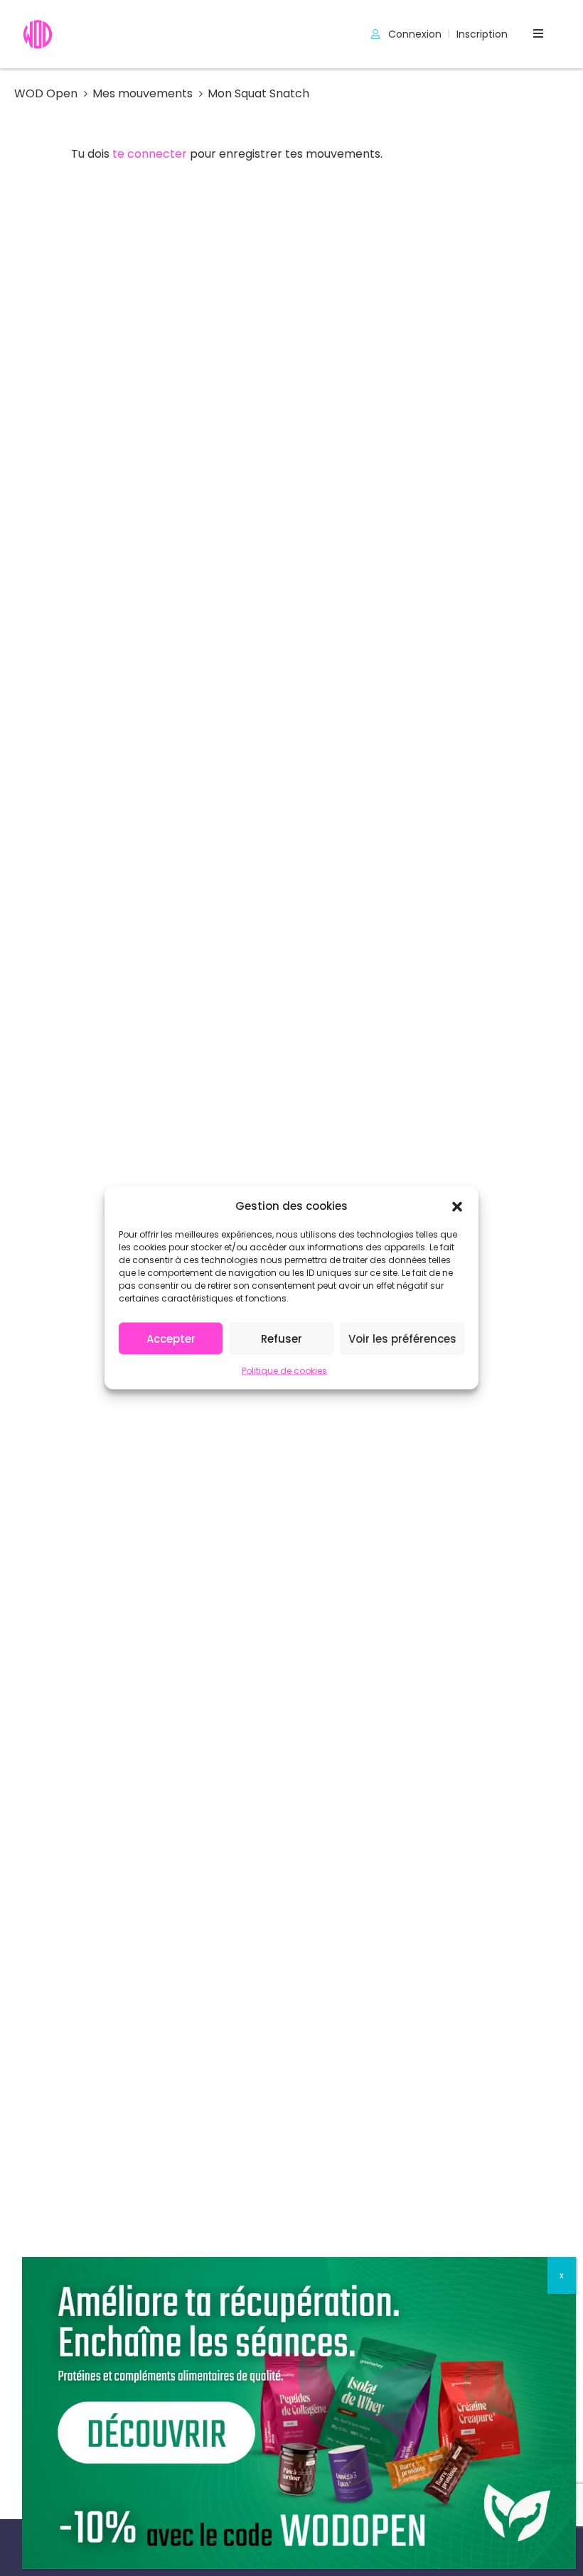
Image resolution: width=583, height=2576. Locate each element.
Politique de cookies (284, 1371)
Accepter (171, 1338)
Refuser (282, 1338)
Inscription (482, 34)
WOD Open (46, 93)
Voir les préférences (402, 1338)
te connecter (150, 154)
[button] (457, 1206)
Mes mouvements (143, 93)
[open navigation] (538, 34)
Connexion (413, 34)
